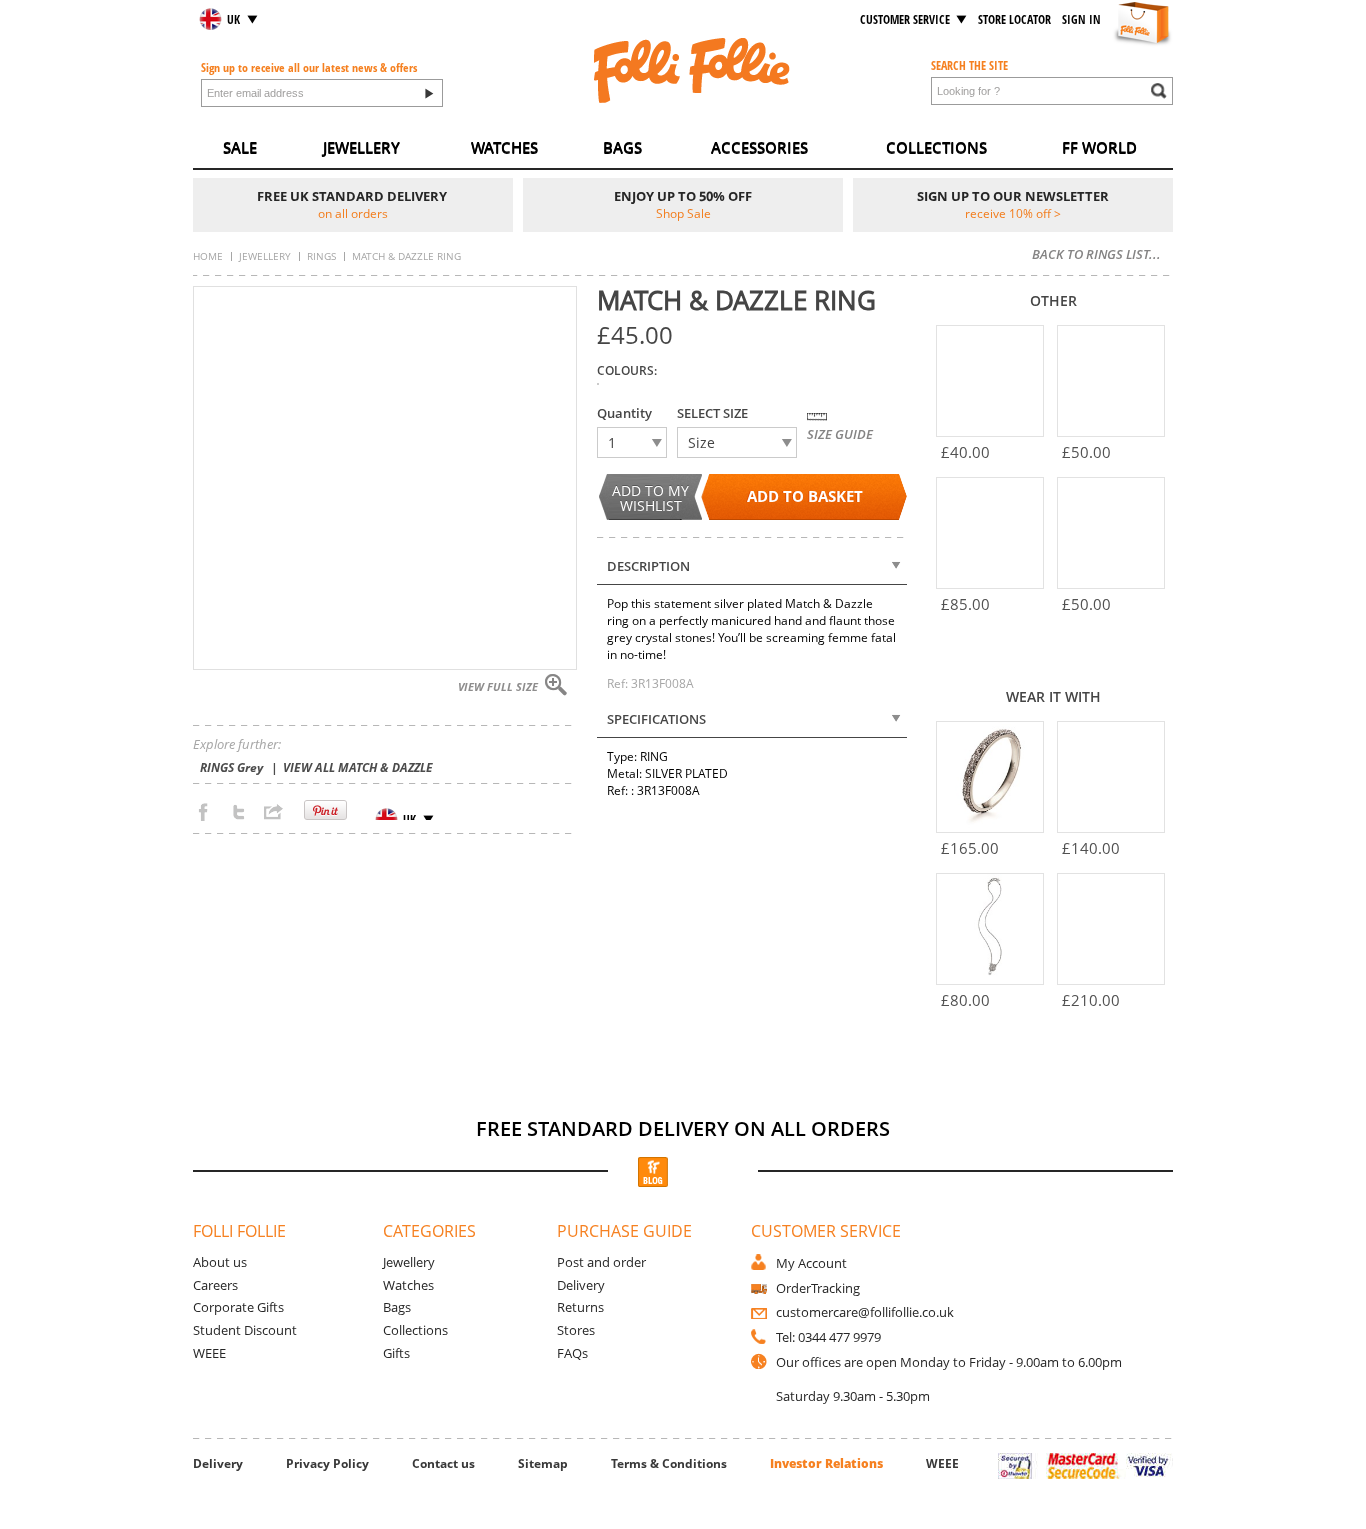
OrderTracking (818, 1288)
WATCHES (504, 147)
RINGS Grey (231, 768)
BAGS (622, 147)
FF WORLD (1099, 147)
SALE (240, 147)
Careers (215, 1285)
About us (220, 1262)
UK (233, 19)
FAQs (572, 1353)
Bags (397, 1307)
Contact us (443, 1463)
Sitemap (543, 1463)
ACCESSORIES (759, 147)
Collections (415, 1330)
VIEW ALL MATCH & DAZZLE (358, 768)
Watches (408, 1285)
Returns (580, 1307)
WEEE (209, 1353)
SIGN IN (1081, 19)
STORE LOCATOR (1014, 19)
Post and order (601, 1262)
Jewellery (409, 1262)
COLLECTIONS (936, 147)
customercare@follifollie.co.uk (865, 1312)
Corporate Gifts (238, 1307)
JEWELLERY (361, 147)
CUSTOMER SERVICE (905, 19)
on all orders (353, 213)
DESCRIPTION (648, 566)
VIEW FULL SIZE (498, 686)
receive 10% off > (1013, 213)
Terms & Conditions (669, 1463)
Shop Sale (683, 213)
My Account (811, 1263)
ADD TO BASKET (805, 496)
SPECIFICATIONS (656, 719)
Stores (576, 1330)
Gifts (396, 1353)
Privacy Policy (327, 1463)
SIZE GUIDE (840, 434)
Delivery (581, 1285)
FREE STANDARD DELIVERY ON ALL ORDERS (683, 1128)
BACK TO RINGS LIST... (1096, 254)
